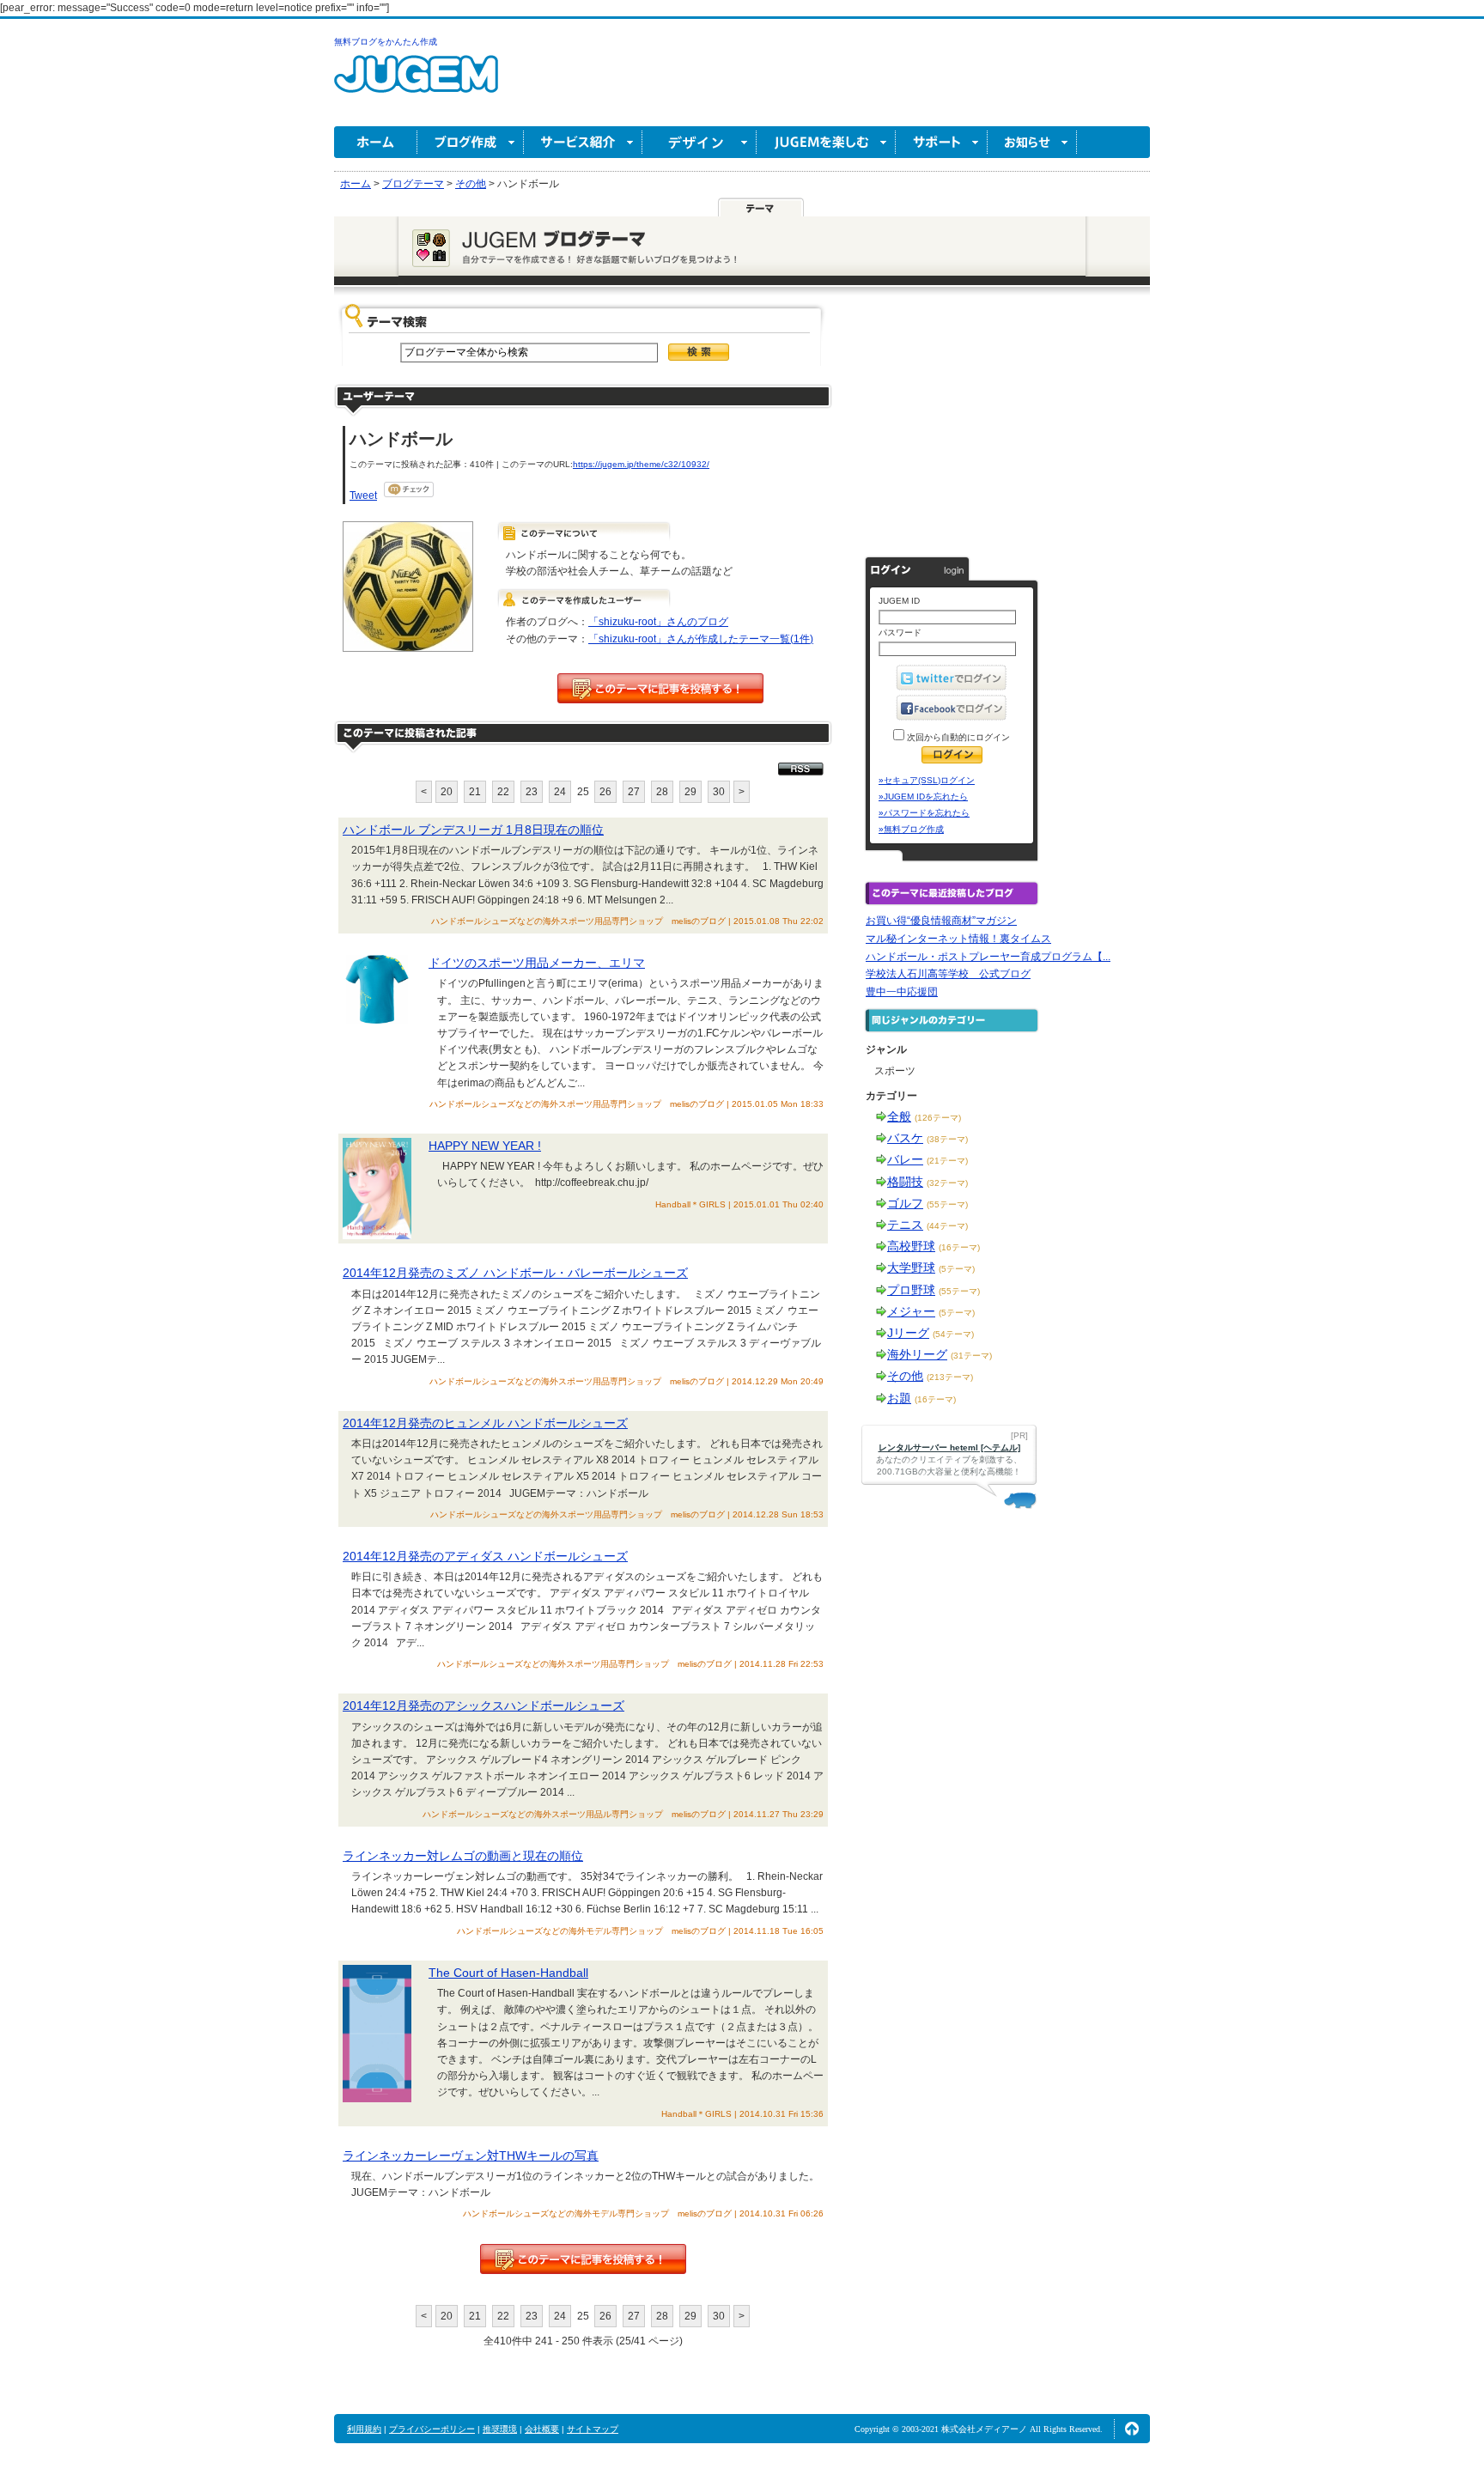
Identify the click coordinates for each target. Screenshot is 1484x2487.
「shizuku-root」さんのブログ (658, 622)
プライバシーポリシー (432, 2429)
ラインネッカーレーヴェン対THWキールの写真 (471, 2156)
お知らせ (1032, 142)
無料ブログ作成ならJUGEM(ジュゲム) (416, 84)
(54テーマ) (953, 1334)
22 (503, 792)
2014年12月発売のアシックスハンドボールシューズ (484, 1706)
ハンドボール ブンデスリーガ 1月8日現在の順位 (473, 830)
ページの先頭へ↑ (1132, 2429)
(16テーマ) (959, 1247)
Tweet (363, 496)
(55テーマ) (947, 1204)
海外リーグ (917, 1354)
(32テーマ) (947, 1183)
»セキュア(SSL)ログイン (927, 780)
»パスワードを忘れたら (924, 813)
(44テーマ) (947, 1226)
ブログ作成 (471, 142)
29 (690, 792)
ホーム (376, 142)
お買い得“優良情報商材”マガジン (941, 921)
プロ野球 (911, 1290)
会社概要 (542, 2429)
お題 (899, 1398)
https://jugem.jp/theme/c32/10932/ (641, 464)
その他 (905, 1376)
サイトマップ (593, 2429)
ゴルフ (905, 1203)
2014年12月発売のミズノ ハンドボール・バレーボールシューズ (515, 1273)
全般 (899, 1116)
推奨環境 (500, 2429)
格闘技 (905, 1182)
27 (634, 792)
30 (719, 792)
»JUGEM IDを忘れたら (923, 797)
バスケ (905, 1138)
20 (447, 792)
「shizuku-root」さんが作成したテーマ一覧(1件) (701, 639)
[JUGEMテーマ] (761, 207)
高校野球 (911, 1246)
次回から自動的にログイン (957, 737)
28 (662, 792)
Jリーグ (908, 1333)
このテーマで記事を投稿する (660, 688)
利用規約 (364, 2429)
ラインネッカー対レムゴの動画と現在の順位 (463, 1856)
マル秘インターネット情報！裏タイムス (958, 939)
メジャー (911, 1311)
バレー (905, 1159)
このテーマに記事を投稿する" (583, 2259)
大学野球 (911, 1268)
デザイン (699, 142)
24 (560, 792)
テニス (905, 1225)
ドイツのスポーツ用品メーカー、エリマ (537, 963)
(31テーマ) (971, 1356)
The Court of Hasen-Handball (508, 1973)
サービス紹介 (583, 142)
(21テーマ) (947, 1161)
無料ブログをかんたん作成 (386, 42)
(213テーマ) (950, 1377)
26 (605, 792)
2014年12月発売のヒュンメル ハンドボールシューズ (485, 1423)
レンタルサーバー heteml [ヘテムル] (949, 1447)
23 (532, 792)
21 (475, 792)
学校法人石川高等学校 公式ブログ (948, 974)
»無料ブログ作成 (911, 829)
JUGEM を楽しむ (826, 142)
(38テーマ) (947, 1139)
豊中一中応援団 (902, 992)
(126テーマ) (938, 1118)
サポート (942, 142)
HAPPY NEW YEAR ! (485, 1146)
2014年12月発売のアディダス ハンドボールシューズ (485, 1556)
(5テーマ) (957, 1269)
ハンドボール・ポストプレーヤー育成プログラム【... (988, 957)
